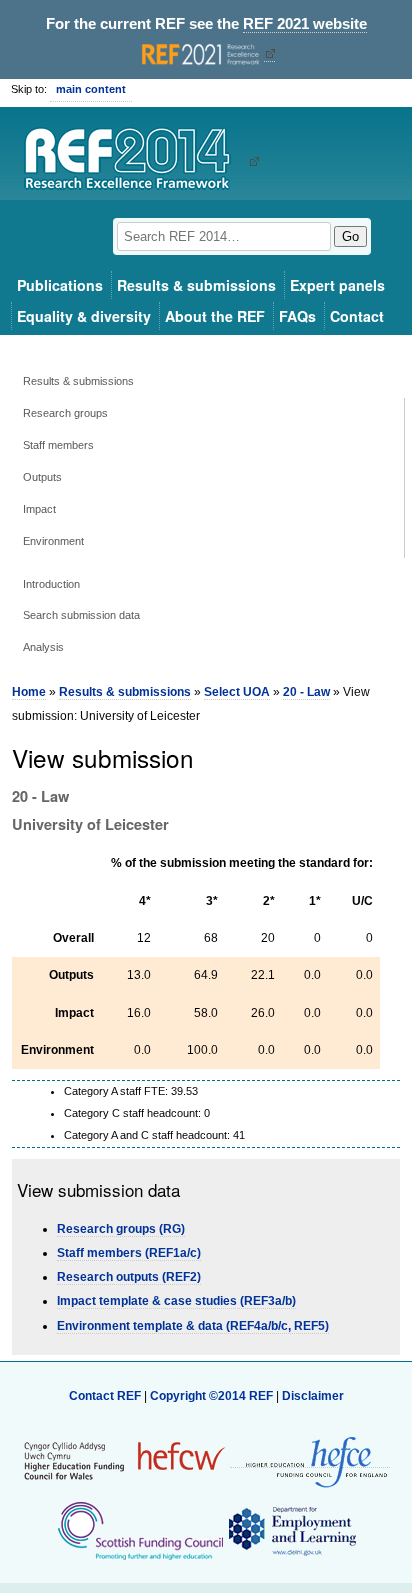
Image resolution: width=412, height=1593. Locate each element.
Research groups (65, 413)
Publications (60, 285)
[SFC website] (140, 1530)
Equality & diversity (84, 316)
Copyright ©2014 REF (213, 1396)
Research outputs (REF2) (129, 1277)
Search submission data (81, 615)
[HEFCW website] (124, 1460)
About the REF (215, 316)
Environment (53, 541)
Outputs (42, 477)
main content (91, 89)
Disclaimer (313, 1396)
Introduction (51, 584)
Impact (39, 509)
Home (29, 692)
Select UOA (237, 692)
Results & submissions (196, 285)
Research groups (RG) (121, 1229)
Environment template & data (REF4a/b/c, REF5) (193, 1326)
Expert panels (337, 285)
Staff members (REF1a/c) (129, 1253)
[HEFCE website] (310, 1460)
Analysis (43, 647)
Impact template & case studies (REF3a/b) (176, 1301)
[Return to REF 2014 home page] (134, 161)
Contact (357, 316)
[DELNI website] (291, 1530)
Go (350, 236)
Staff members (58, 445)
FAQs (297, 316)
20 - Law (306, 692)
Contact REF (105, 1396)
